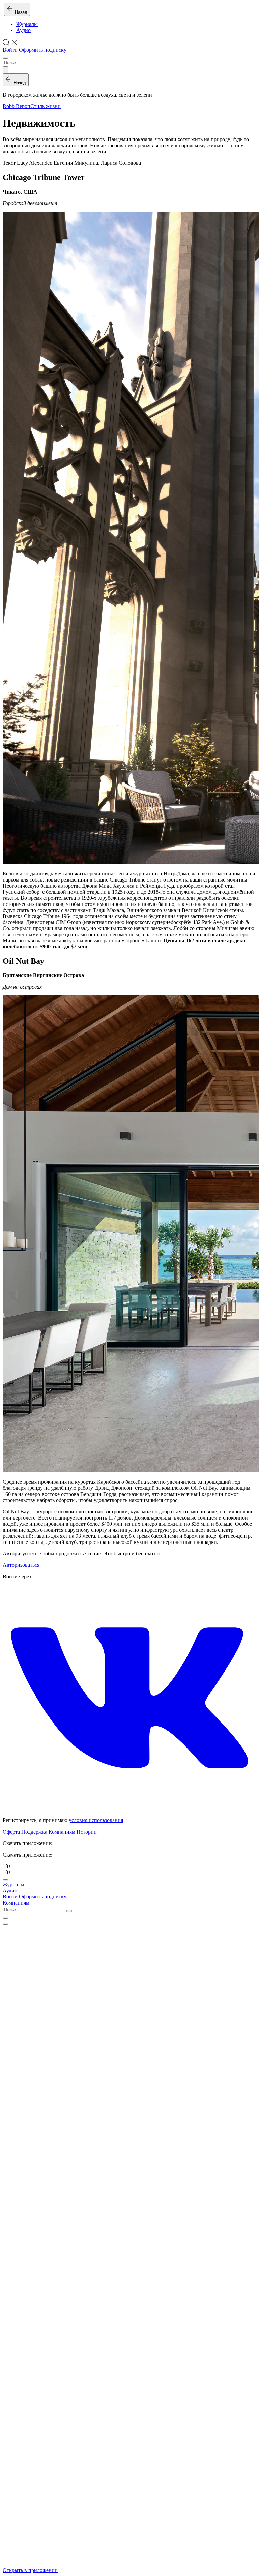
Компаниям (62, 1832)
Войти (10, 50)
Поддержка (34, 1832)
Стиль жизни (46, 106)
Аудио (23, 30)
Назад (20, 12)
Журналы (27, 24)
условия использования (96, 1820)
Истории (87, 1832)
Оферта (11, 1832)
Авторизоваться (21, 1565)
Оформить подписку (43, 50)
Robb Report (17, 106)
